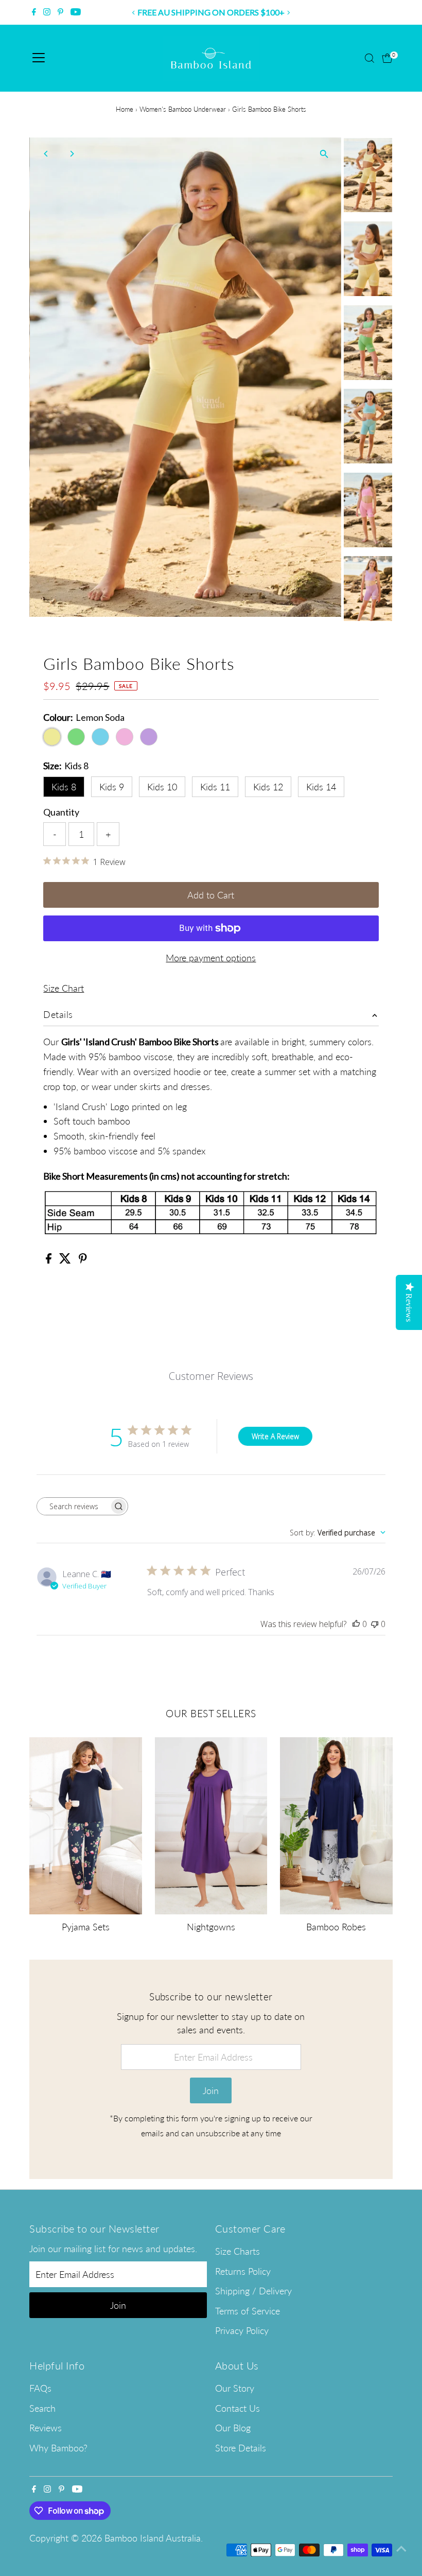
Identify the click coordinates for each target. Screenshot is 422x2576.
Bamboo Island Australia (153, 2538)
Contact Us (238, 2408)
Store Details (241, 2448)
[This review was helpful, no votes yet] (356, 1624)
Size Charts (238, 2251)
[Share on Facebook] (50, 1260)
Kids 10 (162, 787)
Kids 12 (268, 787)
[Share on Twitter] (66, 1260)
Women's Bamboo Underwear (183, 109)
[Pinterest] (60, 12)
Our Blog (233, 2428)
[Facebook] (34, 12)
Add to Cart (211, 895)
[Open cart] (387, 58)
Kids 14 (321, 787)
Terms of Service (248, 2311)
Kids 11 (215, 787)
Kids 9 (112, 787)
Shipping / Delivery (253, 2291)
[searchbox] (73, 1506)
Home (125, 109)
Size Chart (64, 988)
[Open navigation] (39, 58)
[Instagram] (47, 12)
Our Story (235, 2388)
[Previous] (134, 13)
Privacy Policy (242, 2330)
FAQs (40, 2388)
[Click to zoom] (324, 154)
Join (211, 2090)
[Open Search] (370, 58)
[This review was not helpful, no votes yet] (375, 1624)
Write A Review (275, 1436)
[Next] (288, 13)
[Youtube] (76, 12)
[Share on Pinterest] (83, 1260)
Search (42, 2408)
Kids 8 (64, 787)
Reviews (46, 2428)
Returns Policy (243, 2271)
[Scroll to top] (401, 2548)
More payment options (211, 958)
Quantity (61, 812)
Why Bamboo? (58, 2448)
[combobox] (338, 1533)
